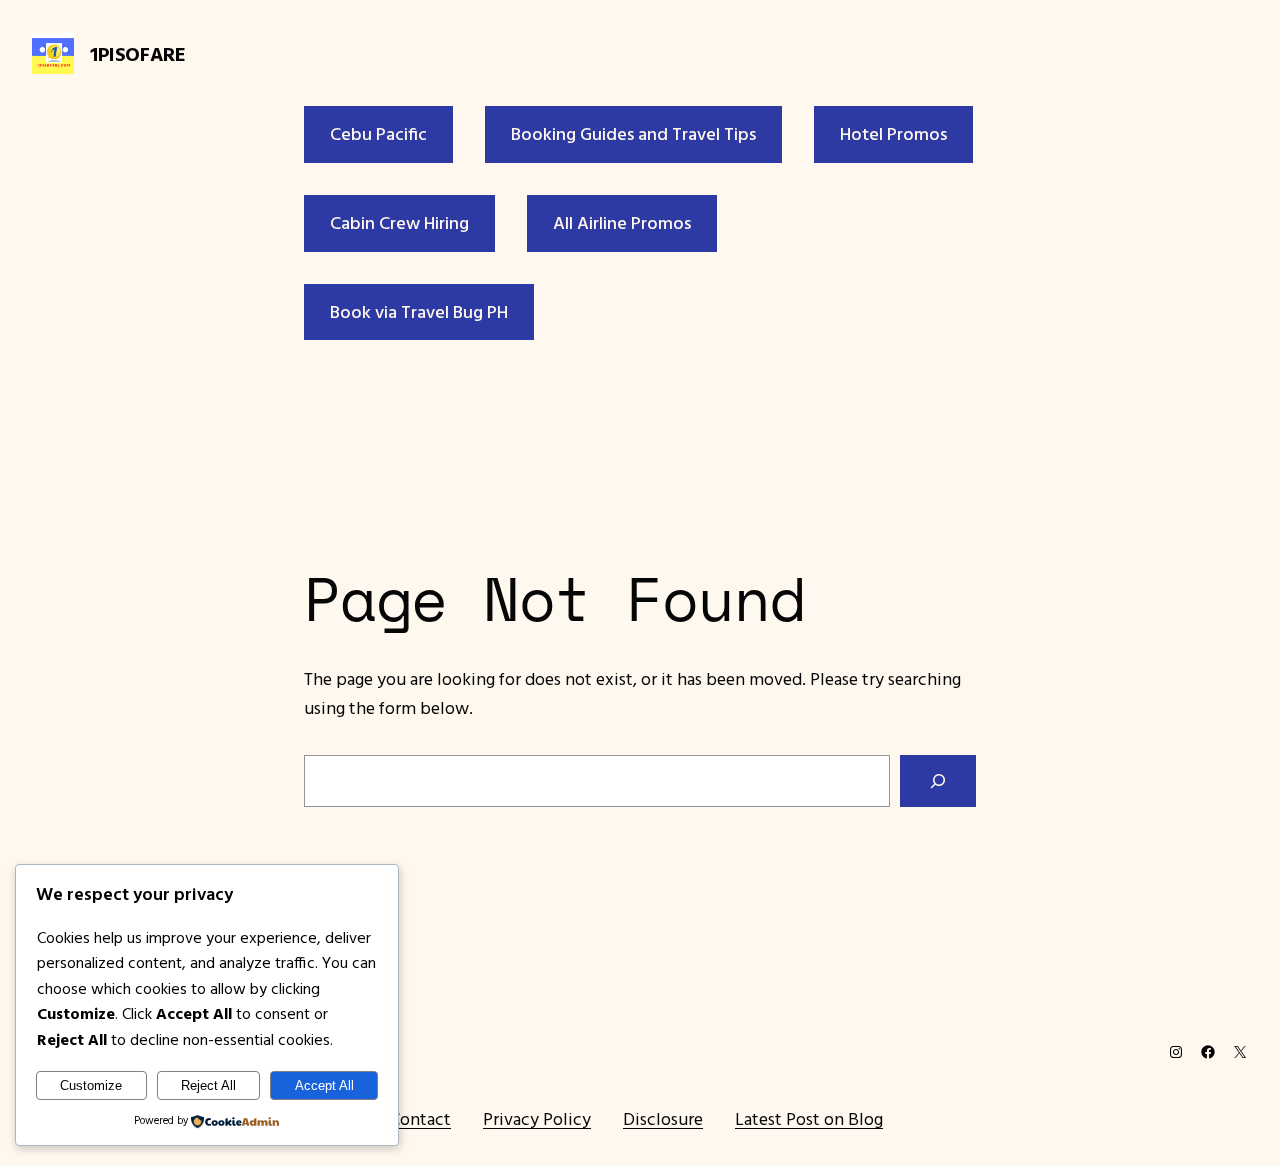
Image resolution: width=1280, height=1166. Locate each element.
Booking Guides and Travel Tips (633, 133)
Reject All (208, 1085)
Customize (91, 1085)
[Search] (938, 781)
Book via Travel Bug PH (419, 311)
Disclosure (663, 1118)
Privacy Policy (537, 1118)
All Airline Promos (622, 222)
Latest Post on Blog (809, 1118)
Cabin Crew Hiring (399, 222)
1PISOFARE (137, 53)
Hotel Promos (893, 133)
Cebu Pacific (378, 133)
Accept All (324, 1085)
